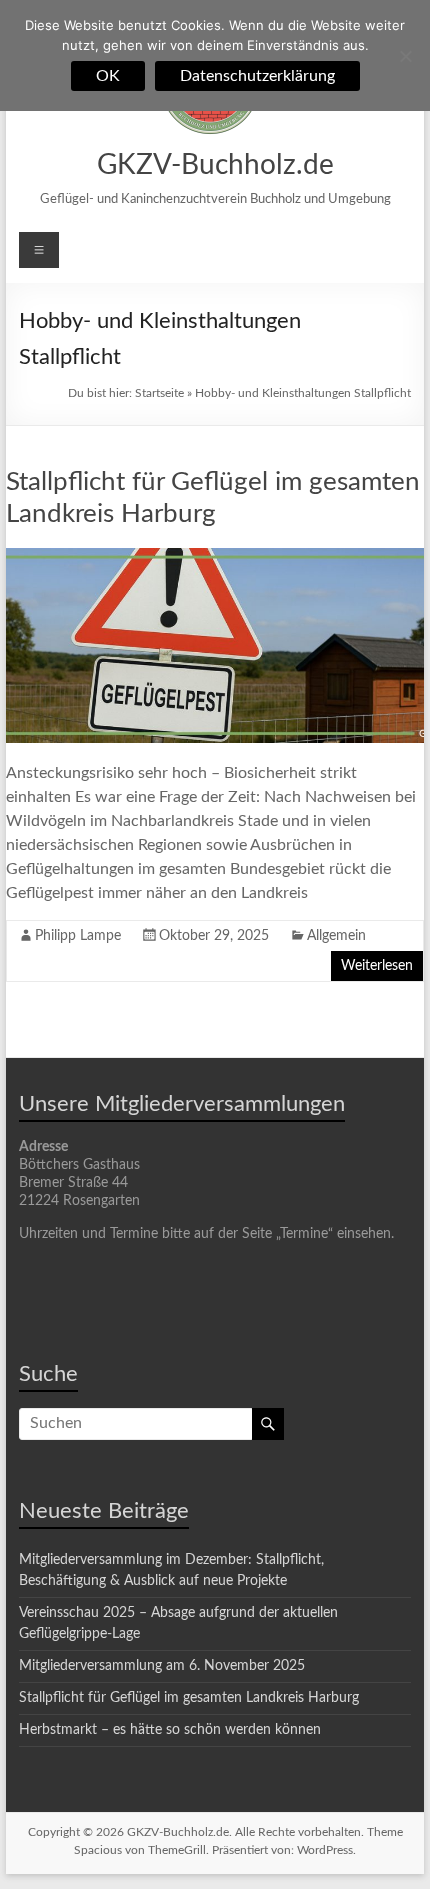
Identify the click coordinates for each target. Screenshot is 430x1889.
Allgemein (336, 936)
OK (108, 76)
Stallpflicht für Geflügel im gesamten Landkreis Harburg (189, 1698)
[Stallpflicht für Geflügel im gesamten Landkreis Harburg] (214, 558)
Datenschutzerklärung (257, 76)
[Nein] (405, 56)
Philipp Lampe (78, 936)
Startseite (159, 393)
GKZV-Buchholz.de (215, 165)
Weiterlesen (377, 966)
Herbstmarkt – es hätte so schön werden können (170, 1730)
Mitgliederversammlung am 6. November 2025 (162, 1666)
